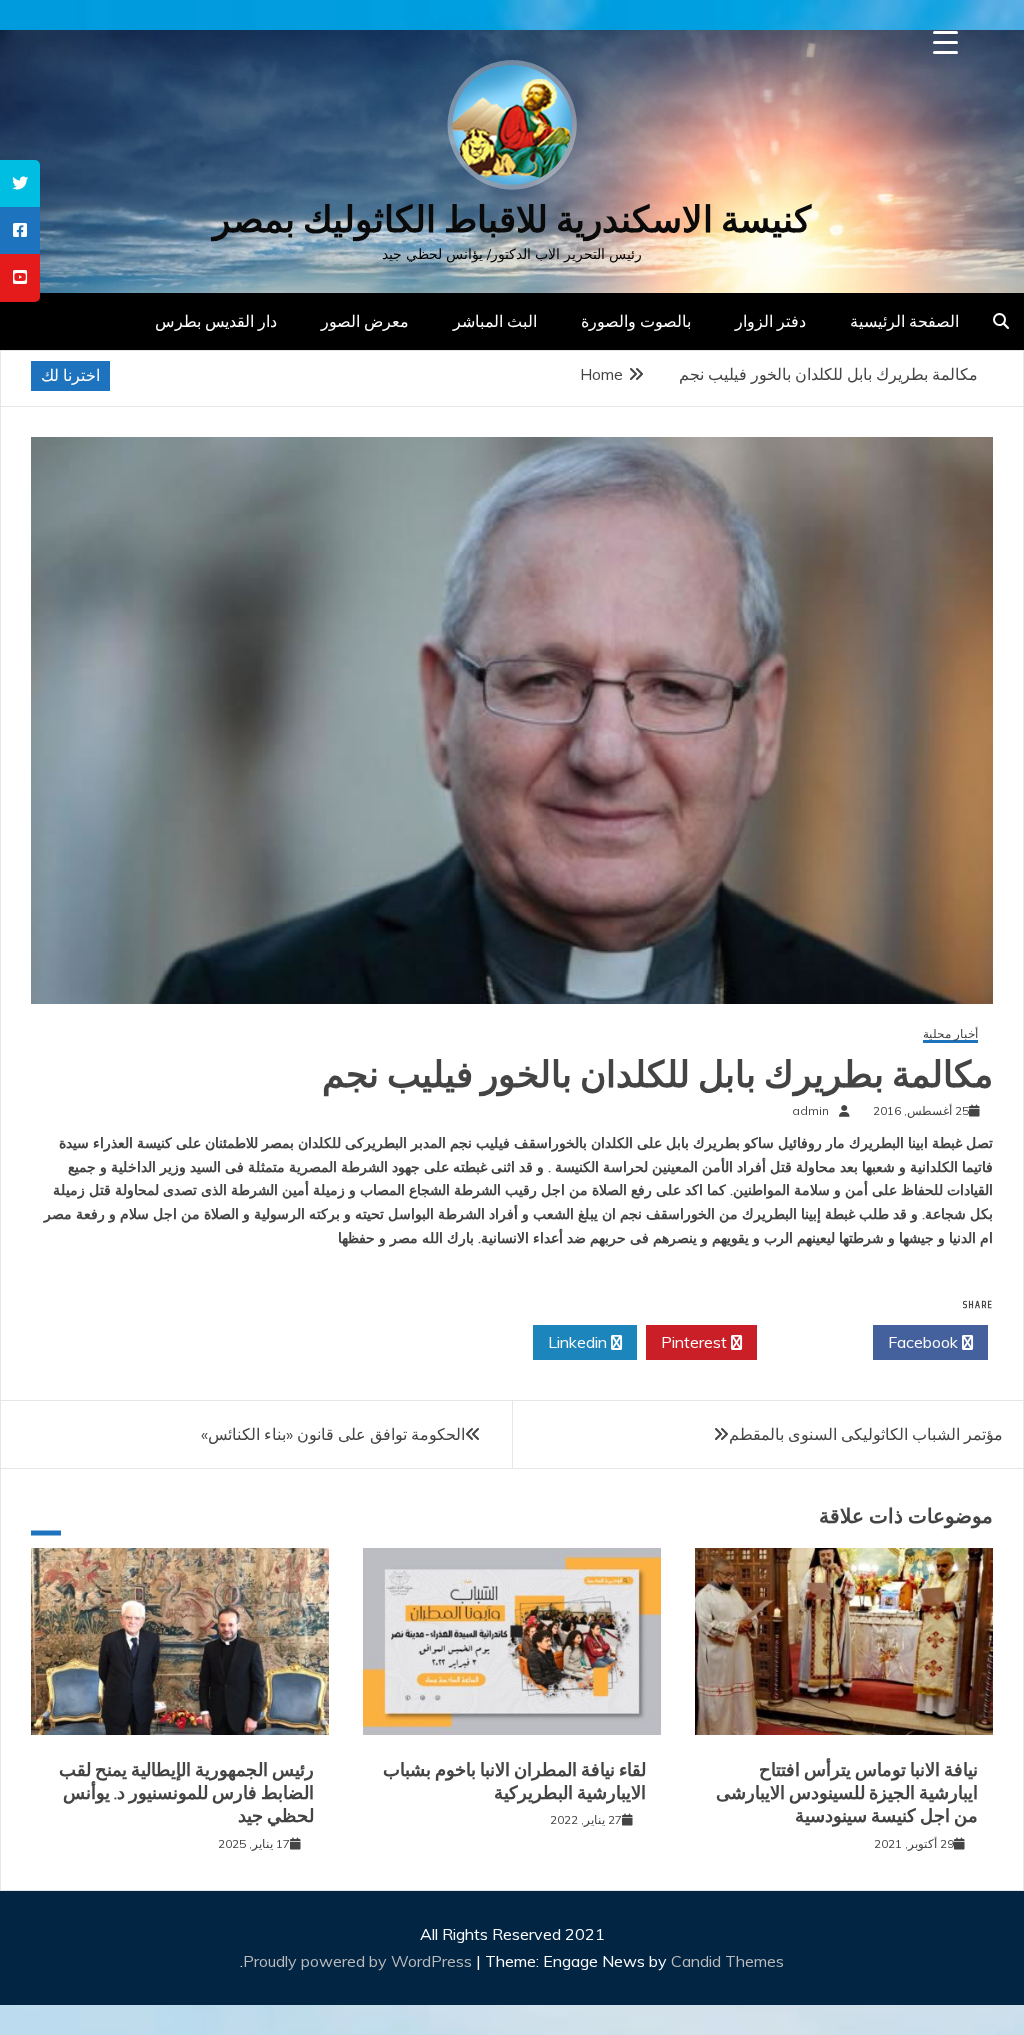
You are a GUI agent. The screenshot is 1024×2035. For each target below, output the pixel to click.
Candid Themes (727, 1961)
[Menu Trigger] (945, 42)
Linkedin (579, 1342)
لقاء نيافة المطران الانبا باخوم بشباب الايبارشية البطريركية (514, 1781)
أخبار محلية (950, 1034)
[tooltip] (20, 183)
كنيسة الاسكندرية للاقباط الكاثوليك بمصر (512, 219)
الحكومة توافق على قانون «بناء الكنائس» (333, 1434)
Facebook (925, 1342)
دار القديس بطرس (216, 321)
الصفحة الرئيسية (904, 321)
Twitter (809, 1342)
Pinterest (696, 1342)
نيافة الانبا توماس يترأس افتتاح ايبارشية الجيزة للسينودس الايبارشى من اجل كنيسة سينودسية (847, 1793)
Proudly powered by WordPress (359, 1961)
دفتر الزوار (770, 321)
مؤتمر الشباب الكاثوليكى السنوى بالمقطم (866, 1434)
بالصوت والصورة (636, 321)
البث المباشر (495, 321)
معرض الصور (365, 321)
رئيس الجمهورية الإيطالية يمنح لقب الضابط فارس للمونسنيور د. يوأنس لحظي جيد (186, 1793)
